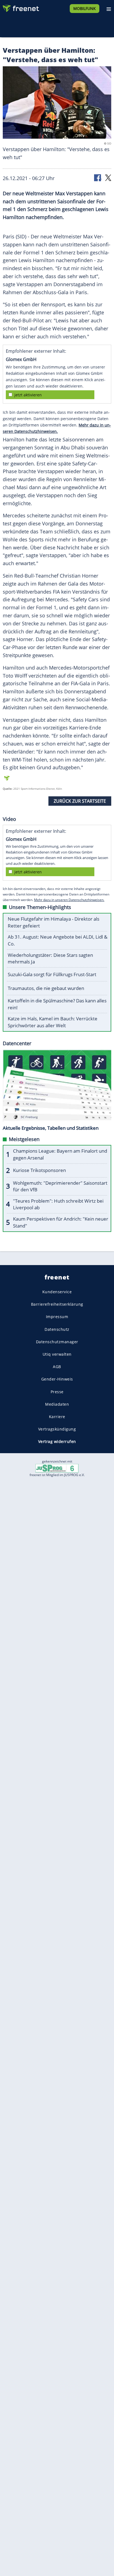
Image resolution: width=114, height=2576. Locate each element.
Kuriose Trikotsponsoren (39, 1170)
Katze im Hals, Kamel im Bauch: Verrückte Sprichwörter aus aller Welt (53, 1022)
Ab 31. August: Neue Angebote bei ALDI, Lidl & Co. (58, 940)
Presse (57, 1392)
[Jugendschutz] (57, 1468)
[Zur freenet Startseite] (20, 7)
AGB (57, 1367)
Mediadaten (57, 1404)
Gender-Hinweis (57, 1379)
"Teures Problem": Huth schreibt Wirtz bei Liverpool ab (58, 1204)
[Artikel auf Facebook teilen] (98, 177)
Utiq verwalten (57, 1354)
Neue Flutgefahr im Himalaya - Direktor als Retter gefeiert (54, 922)
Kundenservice (57, 1292)
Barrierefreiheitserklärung (57, 1304)
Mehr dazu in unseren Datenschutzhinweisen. (69, 900)
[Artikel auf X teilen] (108, 177)
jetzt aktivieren (28, 395)
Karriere (57, 1417)
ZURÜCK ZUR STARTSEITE (80, 801)
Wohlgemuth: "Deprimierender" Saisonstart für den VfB (60, 1186)
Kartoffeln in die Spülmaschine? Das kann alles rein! (57, 1004)
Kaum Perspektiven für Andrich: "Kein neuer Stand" (61, 1222)
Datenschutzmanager (57, 1342)
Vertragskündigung (57, 1429)
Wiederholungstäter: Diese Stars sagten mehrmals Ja (50, 958)
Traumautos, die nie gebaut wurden (46, 988)
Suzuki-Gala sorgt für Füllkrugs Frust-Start (52, 974)
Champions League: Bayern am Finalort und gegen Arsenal (60, 1154)
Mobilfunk (85, 8)
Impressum (57, 1317)
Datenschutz (57, 1329)
